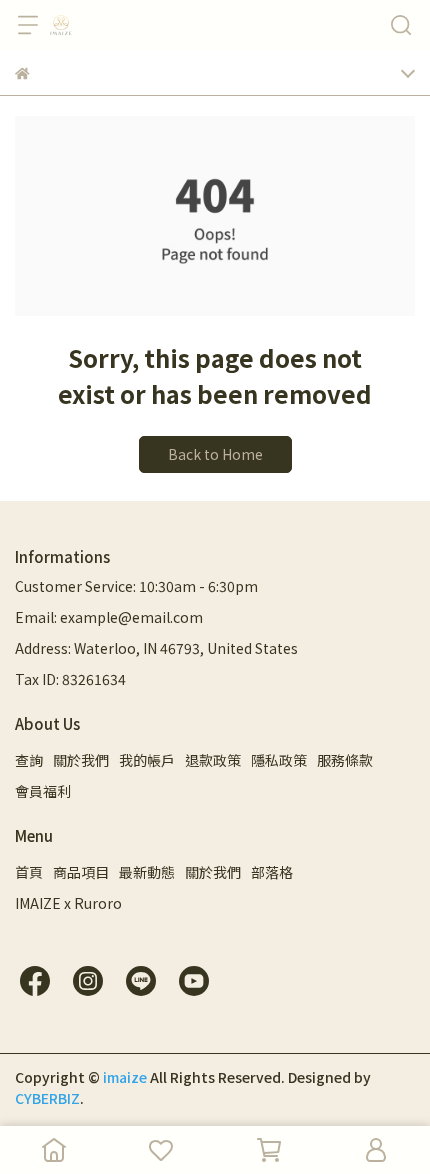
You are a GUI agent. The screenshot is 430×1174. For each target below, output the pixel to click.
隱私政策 (279, 760)
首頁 (29, 872)
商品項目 (81, 872)
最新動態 (147, 872)
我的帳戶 (147, 760)
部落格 (272, 872)
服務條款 (345, 760)
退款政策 (213, 760)
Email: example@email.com (109, 617)
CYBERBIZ (47, 1098)
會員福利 (43, 791)
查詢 (29, 760)
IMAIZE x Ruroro (68, 903)
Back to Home (215, 454)
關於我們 (81, 760)
